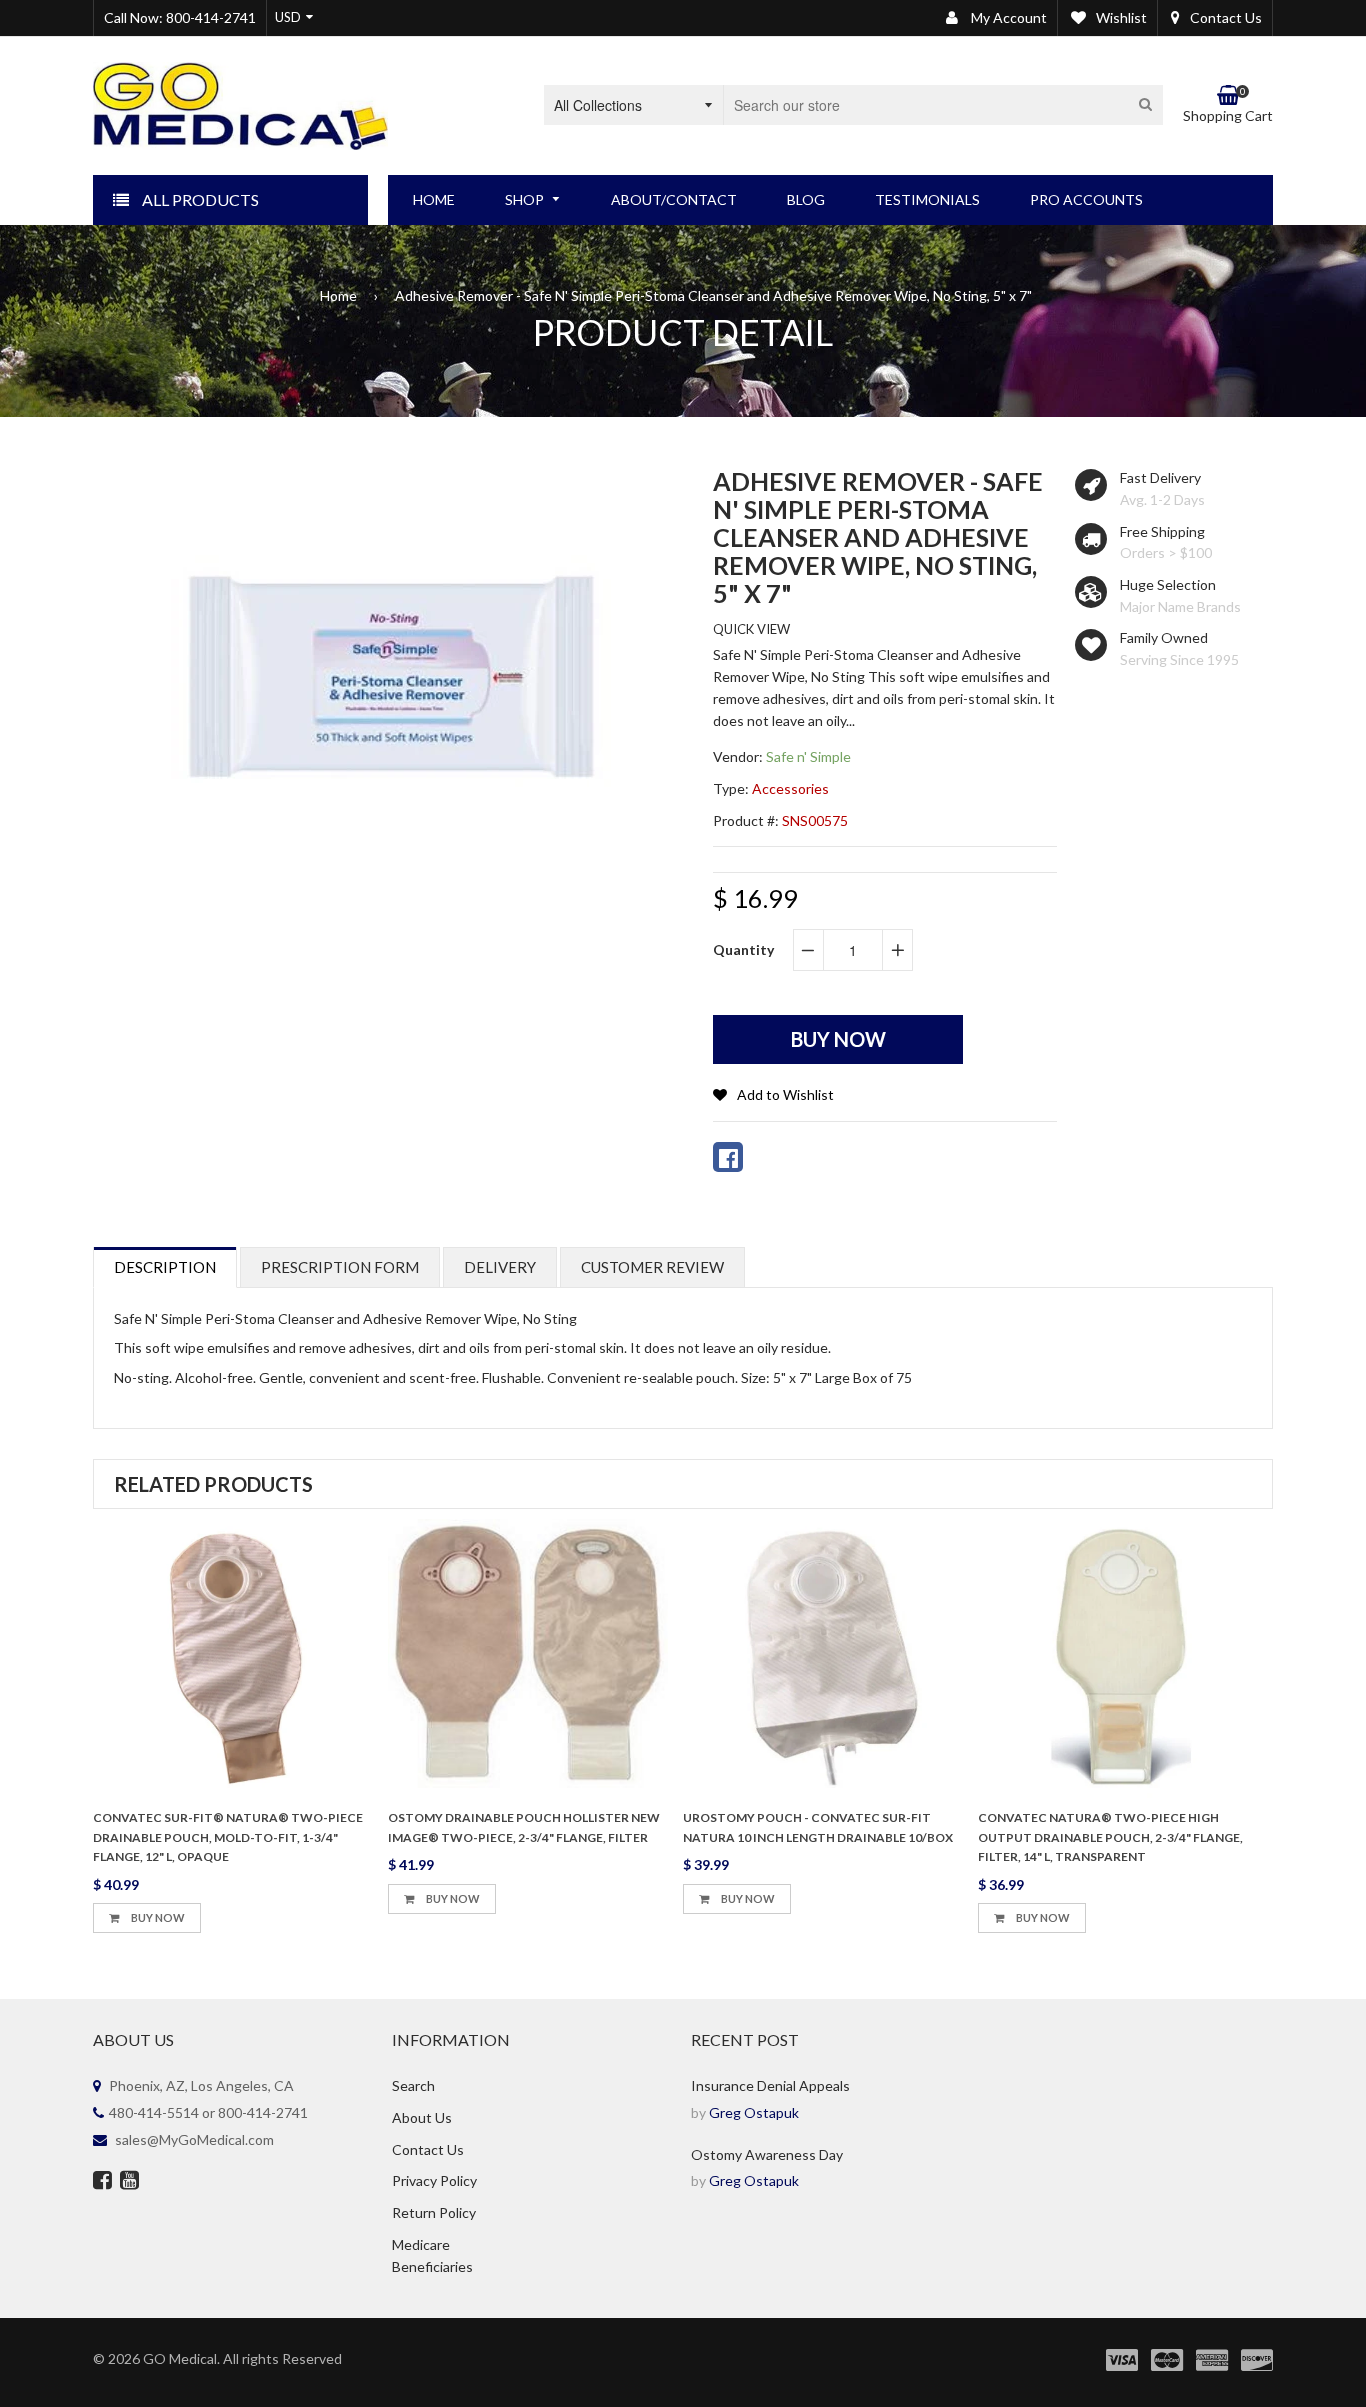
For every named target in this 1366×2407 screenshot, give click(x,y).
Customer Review (652, 1267)
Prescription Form (340, 1267)
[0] (728, 1157)
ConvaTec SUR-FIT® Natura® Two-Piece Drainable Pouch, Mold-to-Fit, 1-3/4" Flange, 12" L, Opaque (228, 1837)
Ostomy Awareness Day (767, 2154)
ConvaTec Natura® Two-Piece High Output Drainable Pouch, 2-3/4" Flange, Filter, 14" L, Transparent (1110, 1837)
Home (338, 295)
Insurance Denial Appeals (770, 2085)
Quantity (743, 949)
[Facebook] (102, 2182)
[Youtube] (129, 2182)
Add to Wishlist (785, 1094)
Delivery (500, 1267)
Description (165, 1267)
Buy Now (157, 1917)
